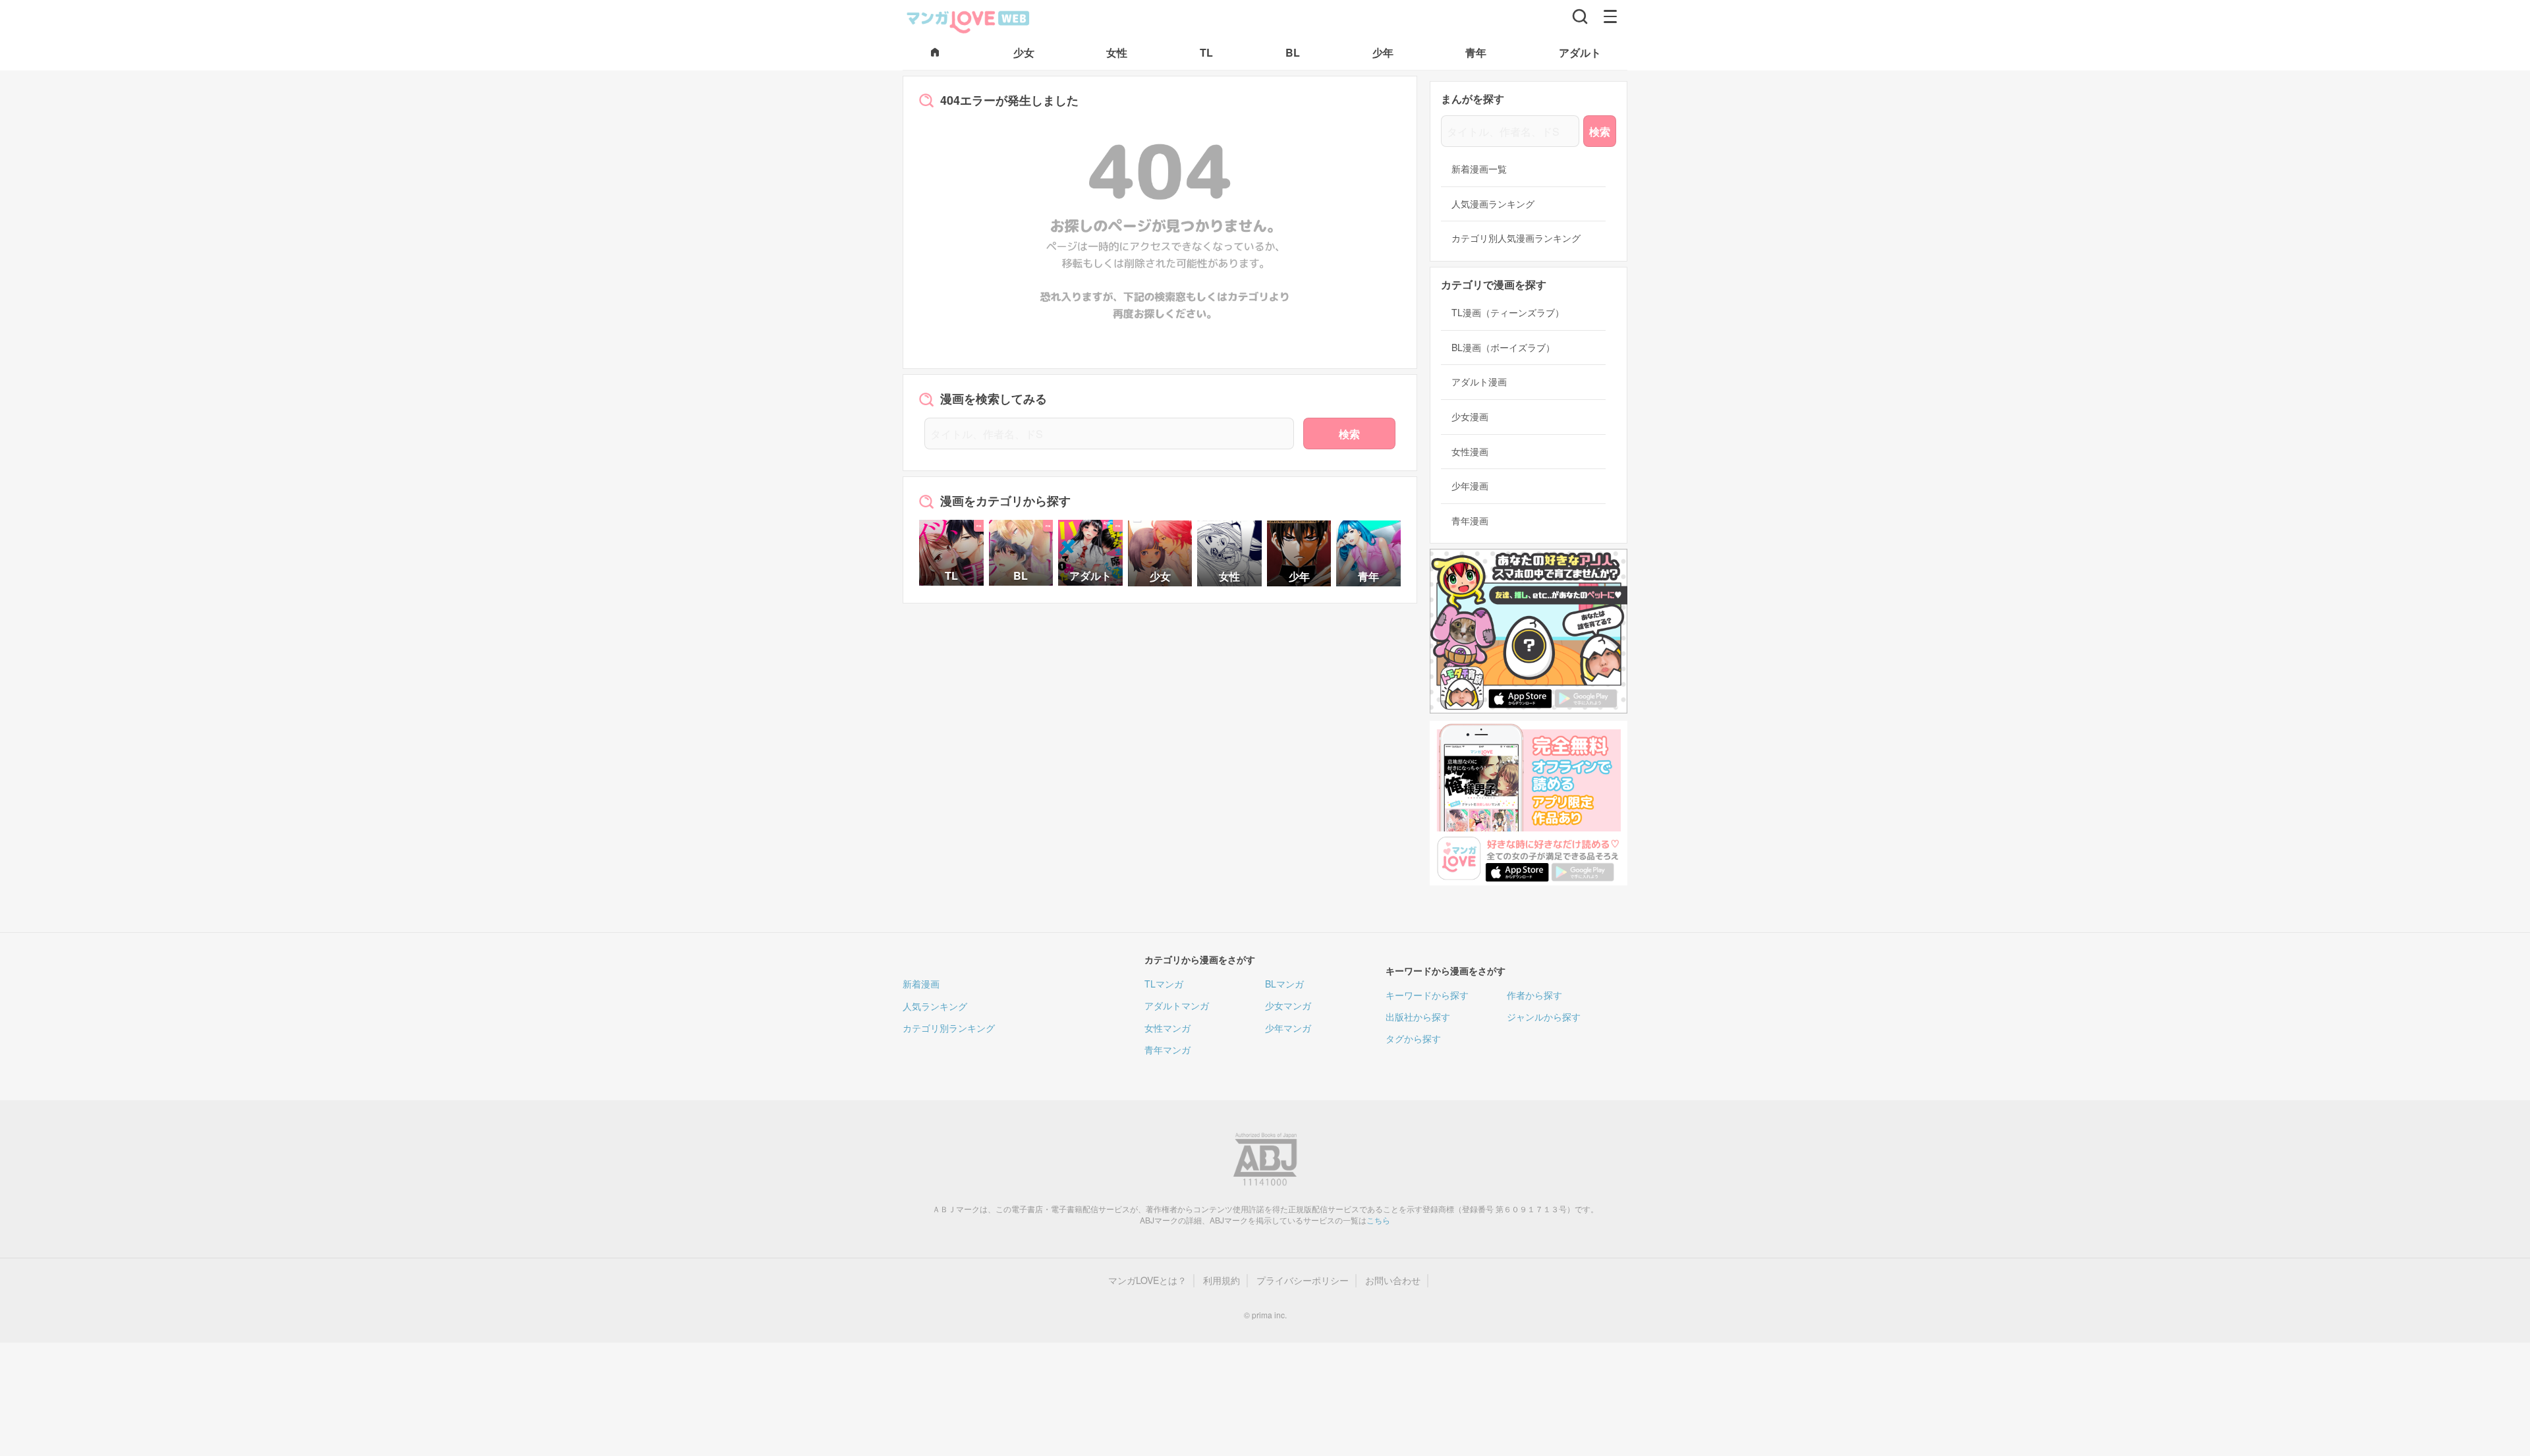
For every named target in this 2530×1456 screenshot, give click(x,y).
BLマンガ (1284, 984)
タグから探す (1413, 1038)
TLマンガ (1164, 984)
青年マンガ (1167, 1050)
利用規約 (1222, 1280)
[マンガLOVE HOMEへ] (935, 53)
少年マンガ (1288, 1028)
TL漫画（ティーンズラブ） (1508, 313)
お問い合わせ (1393, 1280)
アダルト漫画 (1479, 382)
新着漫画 (921, 984)
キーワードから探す (1427, 995)
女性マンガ (1167, 1028)
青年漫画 (1470, 521)
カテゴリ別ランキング (949, 1028)
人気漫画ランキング (1493, 204)
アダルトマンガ (1177, 1005)
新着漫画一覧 (1479, 169)
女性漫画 (1470, 452)
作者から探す (1534, 995)
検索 (1349, 434)
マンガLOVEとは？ (1147, 1280)
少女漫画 (1470, 417)
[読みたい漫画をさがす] (1580, 16)
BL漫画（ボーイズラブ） (1503, 348)
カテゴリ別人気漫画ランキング (1516, 238)
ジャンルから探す (1544, 1017)
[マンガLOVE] (969, 20)
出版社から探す (1418, 1017)
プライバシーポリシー (1303, 1280)
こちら (1378, 1220)
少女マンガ (1288, 1005)
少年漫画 (1470, 486)
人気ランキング (935, 1006)
